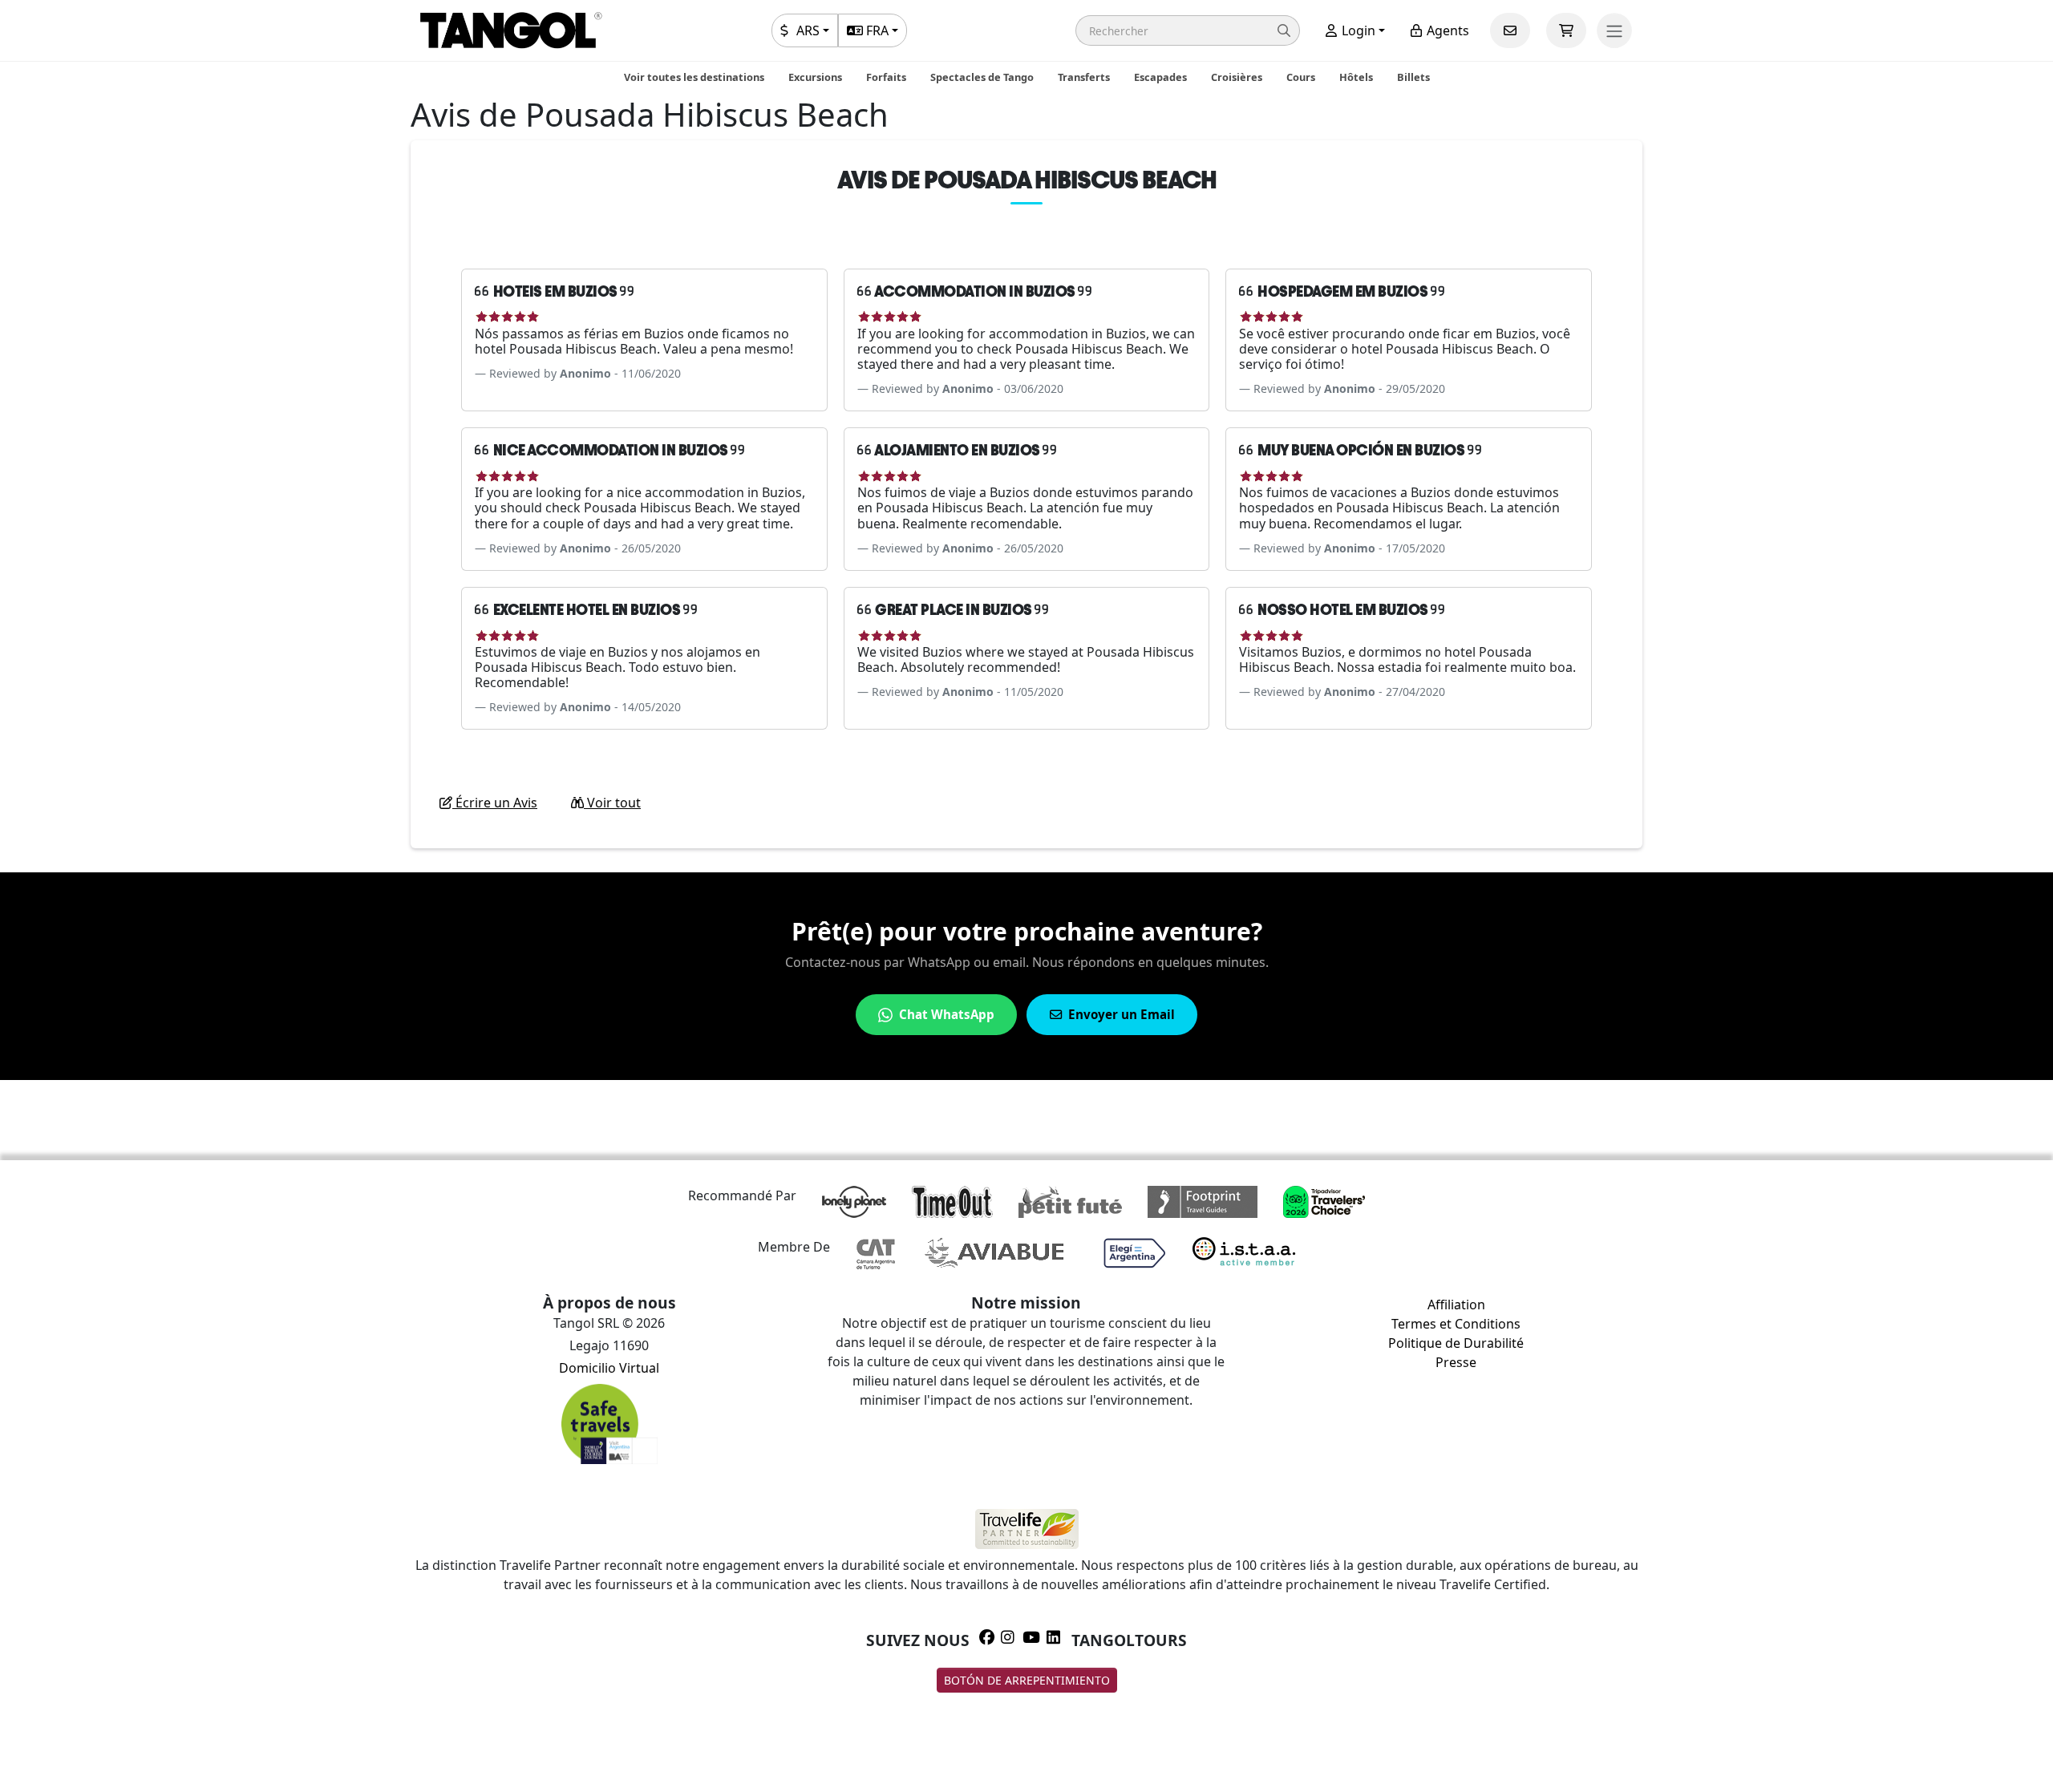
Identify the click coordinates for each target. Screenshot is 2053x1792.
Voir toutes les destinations (694, 77)
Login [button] (1357, 30)
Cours (1301, 77)
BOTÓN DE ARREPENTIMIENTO (1027, 1680)
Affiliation (1456, 1305)
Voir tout (612, 803)
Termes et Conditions (1456, 1324)
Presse (1456, 1362)
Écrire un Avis (495, 803)
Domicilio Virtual (609, 1368)
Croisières (1237, 77)
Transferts (1084, 77)
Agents (1446, 30)
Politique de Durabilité (1456, 1343)
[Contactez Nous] (1510, 30)
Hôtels (1356, 77)
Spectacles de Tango (982, 77)
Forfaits (886, 77)
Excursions (815, 77)
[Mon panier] (1566, 30)
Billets (1413, 77)
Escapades (1160, 77)
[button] (1188, 30)
